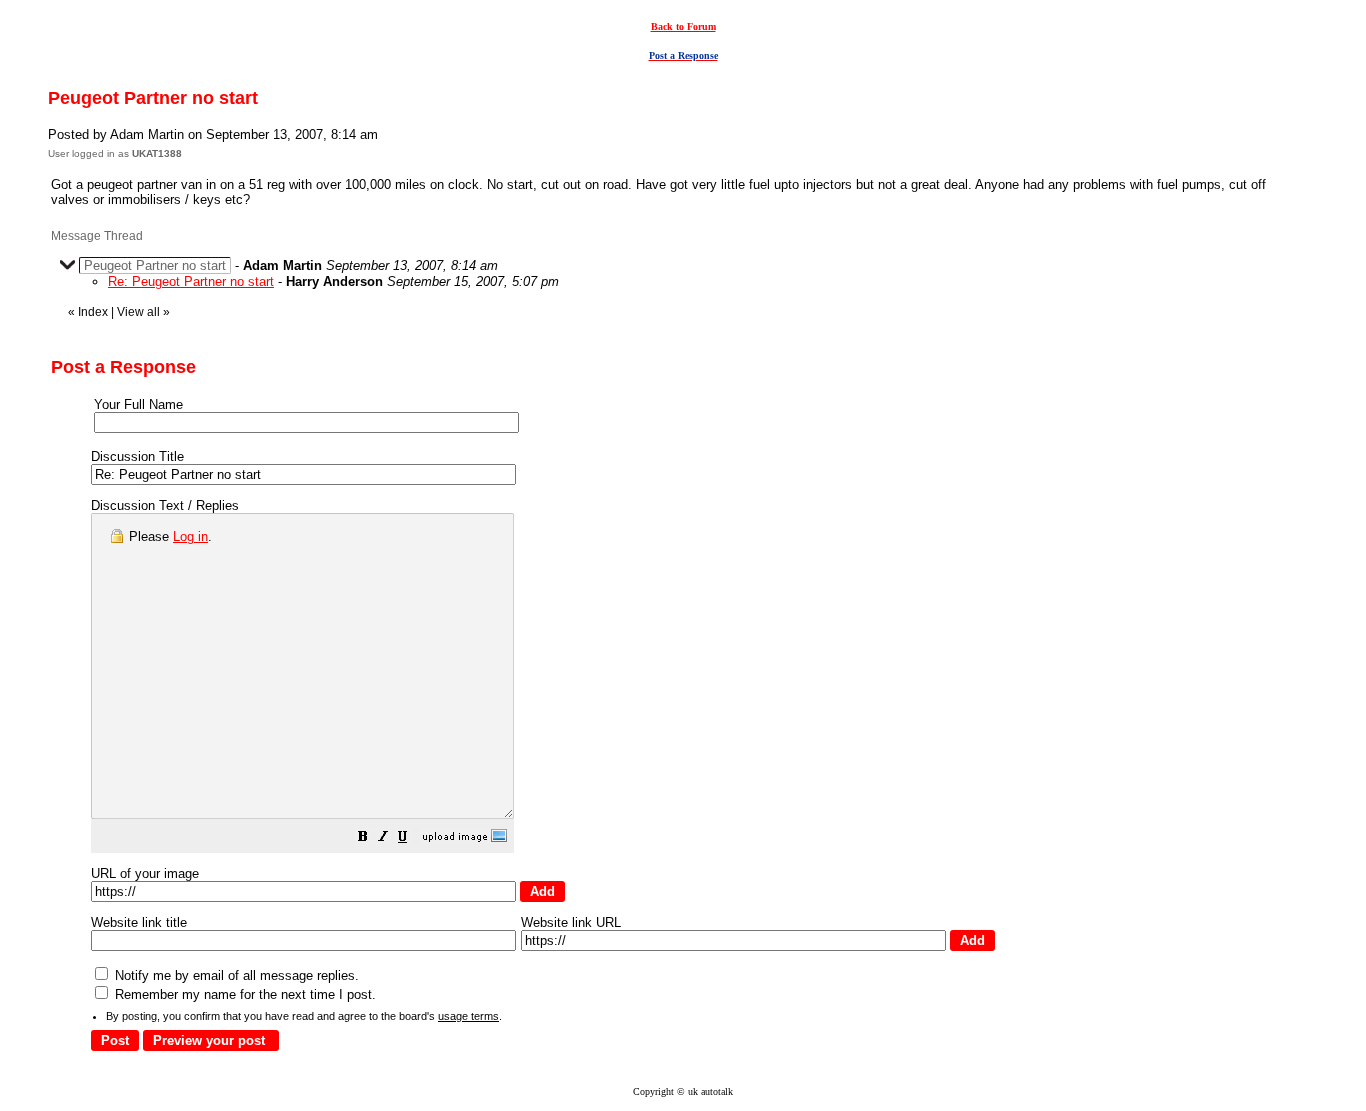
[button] (363, 839)
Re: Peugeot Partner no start (191, 281)
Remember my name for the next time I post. (243, 994)
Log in (190, 536)
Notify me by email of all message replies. (235, 975)
